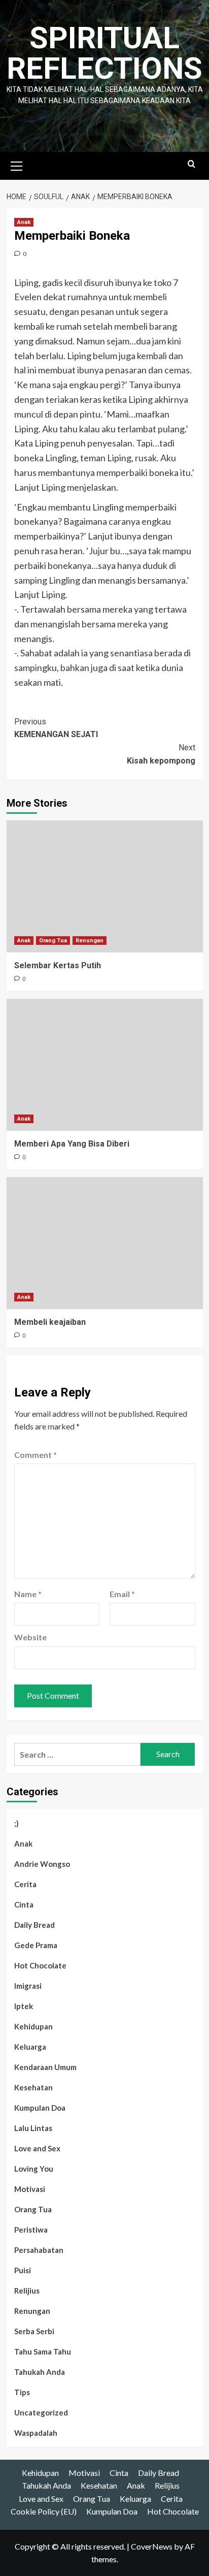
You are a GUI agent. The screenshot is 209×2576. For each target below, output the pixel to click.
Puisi (23, 2270)
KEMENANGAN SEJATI (56, 728)
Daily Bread (34, 1925)
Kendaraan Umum (45, 2067)
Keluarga (30, 2047)
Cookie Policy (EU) (44, 2511)
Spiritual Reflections (104, 53)
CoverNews (152, 2546)
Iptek (24, 2006)
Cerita (25, 1884)
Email (122, 1594)
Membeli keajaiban (50, 1322)
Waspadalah (36, 2433)
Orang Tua (53, 941)
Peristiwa (31, 2230)
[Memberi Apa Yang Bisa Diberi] (105, 1065)
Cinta (24, 1904)
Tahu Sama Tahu (43, 2351)
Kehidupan (33, 2026)
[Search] (191, 164)
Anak (24, 222)
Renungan (90, 941)
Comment (36, 1455)
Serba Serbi (34, 2331)
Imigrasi (28, 1986)
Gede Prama (36, 1945)
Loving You (34, 2169)
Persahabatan (39, 2250)
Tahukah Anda (40, 2372)
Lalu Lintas (33, 2128)
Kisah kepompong (161, 754)
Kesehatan (33, 2087)
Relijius (27, 2291)
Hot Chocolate (40, 1965)
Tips (22, 2392)
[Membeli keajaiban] (105, 1243)
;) (16, 1823)
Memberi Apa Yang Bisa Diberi (72, 1144)
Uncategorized (41, 2412)
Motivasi (30, 2189)
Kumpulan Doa (40, 2108)
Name (28, 1594)
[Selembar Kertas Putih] (105, 886)
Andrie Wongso (42, 1864)
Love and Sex (37, 2148)
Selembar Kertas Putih (58, 965)
